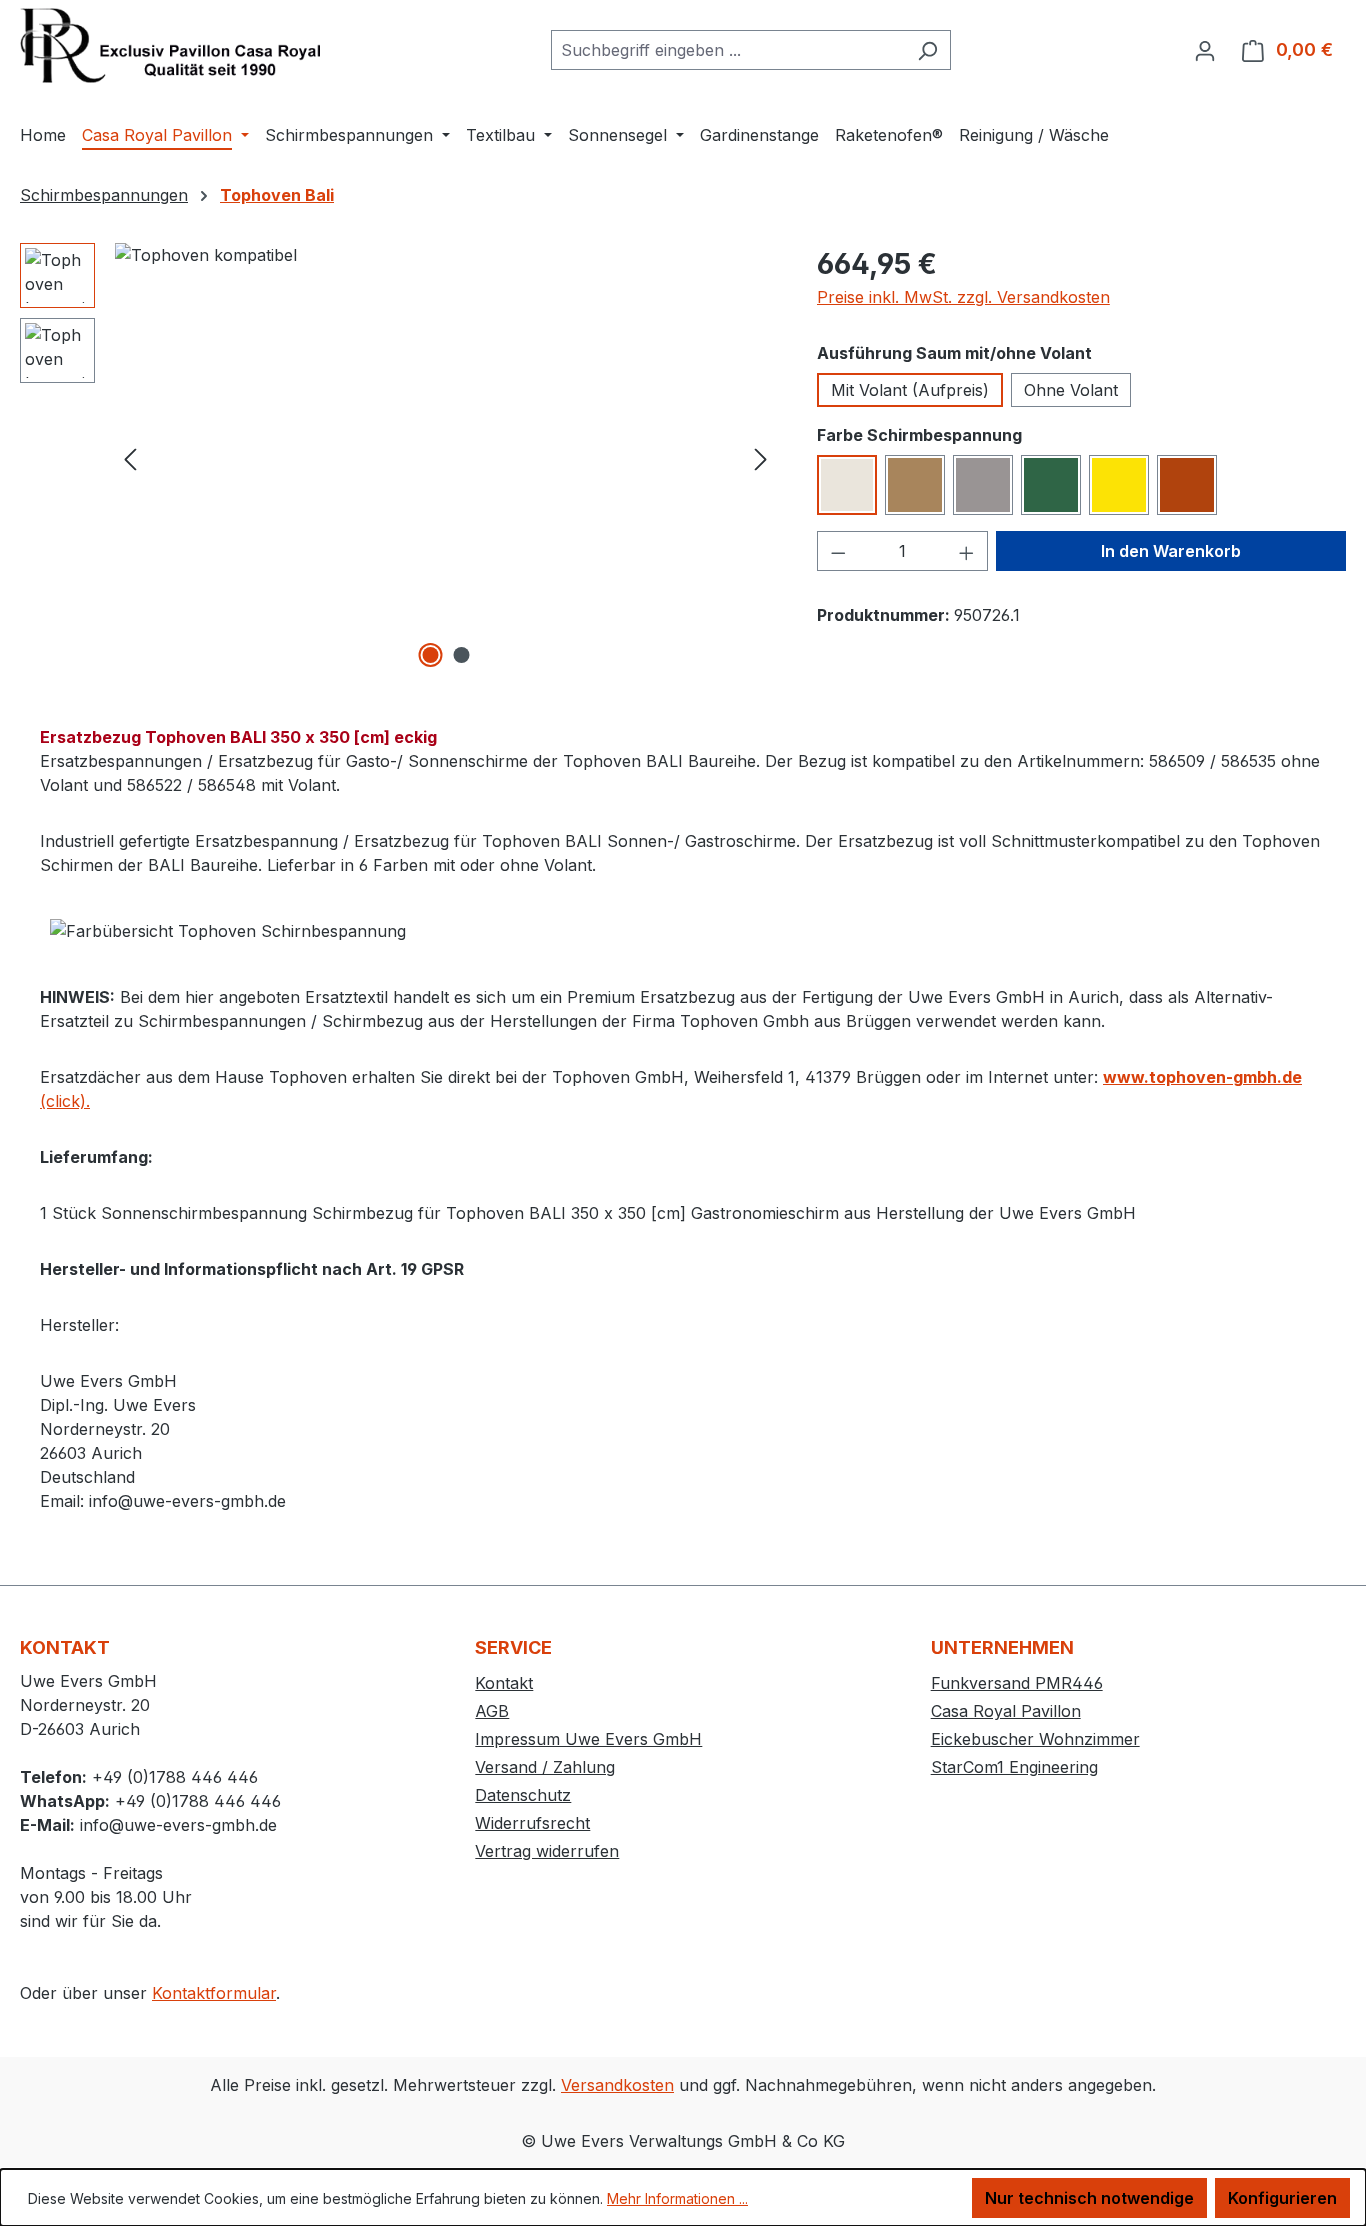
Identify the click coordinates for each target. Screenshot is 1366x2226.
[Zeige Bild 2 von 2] (461, 655)
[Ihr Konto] (1205, 50)
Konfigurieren (1282, 2198)
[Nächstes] (761, 458)
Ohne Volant (1071, 390)
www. (1126, 1077)
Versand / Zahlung (545, 1767)
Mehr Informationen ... (677, 2198)
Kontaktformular (214, 1993)
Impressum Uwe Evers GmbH (588, 1739)
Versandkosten (617, 2085)
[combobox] (728, 50)
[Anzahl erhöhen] (967, 551)
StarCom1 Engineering (1014, 1767)
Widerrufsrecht (532, 1823)
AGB (492, 1711)
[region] (398, 458)
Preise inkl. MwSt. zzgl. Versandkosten (963, 297)
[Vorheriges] (130, 458)
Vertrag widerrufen (547, 1851)
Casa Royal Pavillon (1006, 1711)
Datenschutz (523, 1795)
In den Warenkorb (1171, 551)
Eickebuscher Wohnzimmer (1035, 1739)
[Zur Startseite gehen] (170, 45)
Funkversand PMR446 (1017, 1683)
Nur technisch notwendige (1089, 2198)
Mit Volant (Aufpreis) (910, 390)
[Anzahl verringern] (838, 551)
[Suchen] (927, 50)
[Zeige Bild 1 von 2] (430, 655)
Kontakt (504, 1683)
